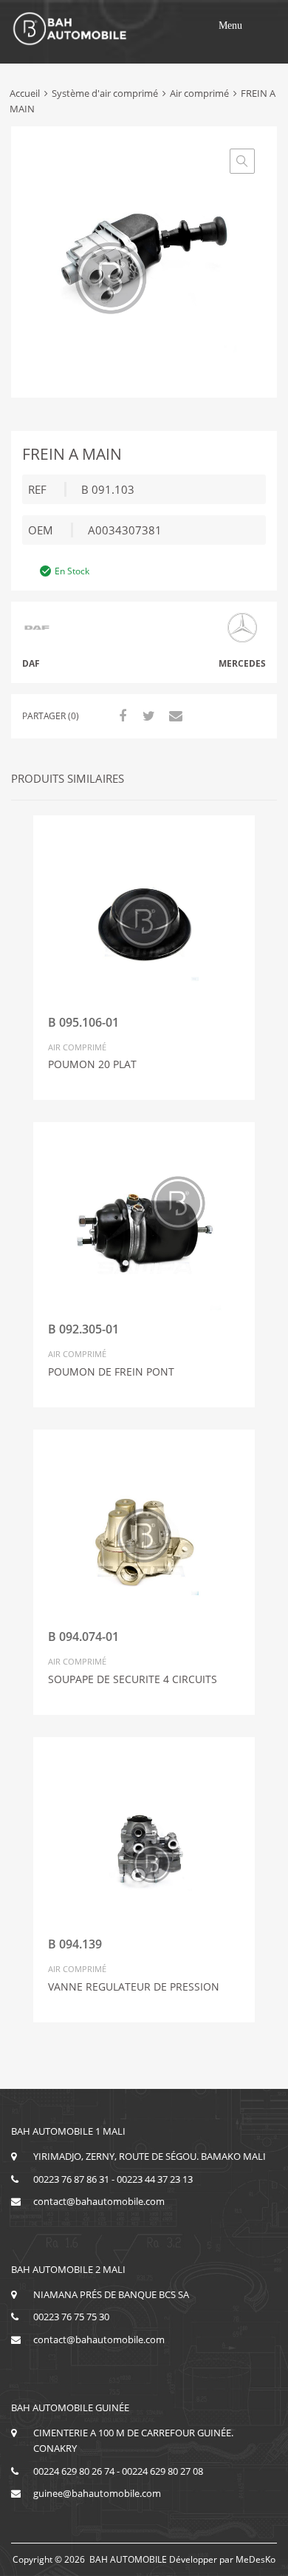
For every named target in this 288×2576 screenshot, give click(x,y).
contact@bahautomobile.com (99, 2201)
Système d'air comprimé (105, 93)
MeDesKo (256, 2559)
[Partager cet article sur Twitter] (147, 716)
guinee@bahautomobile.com (97, 2493)
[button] (230, 26)
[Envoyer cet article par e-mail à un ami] (174, 716)
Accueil (25, 93)
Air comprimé (199, 93)
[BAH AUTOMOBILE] (70, 43)
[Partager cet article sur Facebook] (120, 716)
